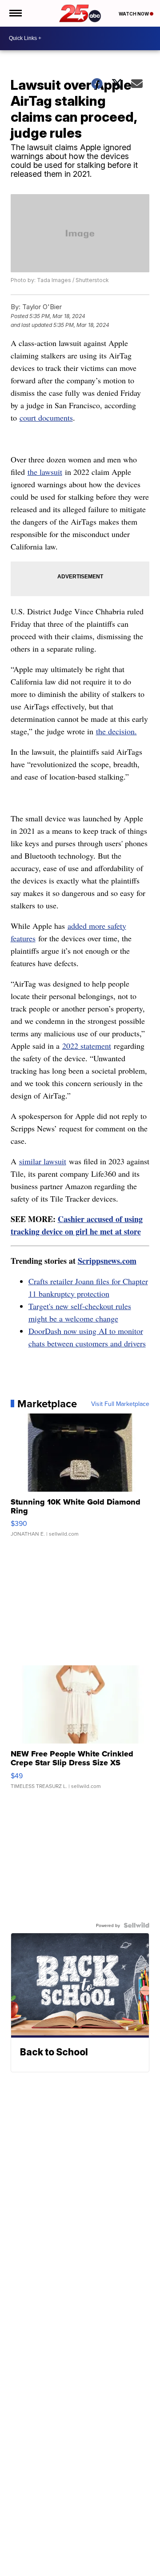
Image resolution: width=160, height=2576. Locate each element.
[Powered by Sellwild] (136, 1925)
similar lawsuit (43, 1161)
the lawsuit (45, 472)
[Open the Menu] (15, 13)
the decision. (116, 731)
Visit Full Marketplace (120, 1404)
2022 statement (87, 1046)
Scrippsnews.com (107, 1261)
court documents (46, 418)
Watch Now (134, 14)
